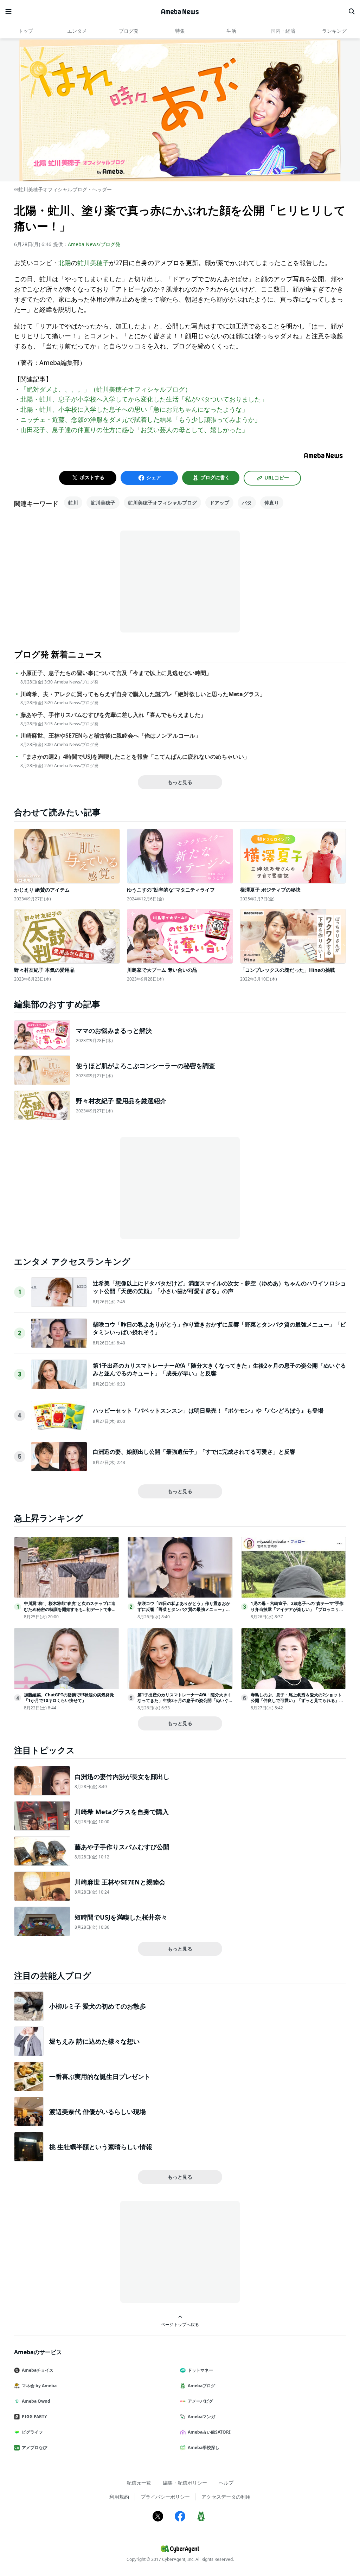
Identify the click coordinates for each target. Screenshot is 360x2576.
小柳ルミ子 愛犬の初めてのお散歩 (98, 2006)
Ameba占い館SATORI (209, 2432)
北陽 (65, 263)
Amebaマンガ (201, 2417)
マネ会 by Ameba (39, 2386)
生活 (231, 31)
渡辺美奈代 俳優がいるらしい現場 (98, 2112)
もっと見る (180, 782)
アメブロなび (34, 2447)
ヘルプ (226, 2483)
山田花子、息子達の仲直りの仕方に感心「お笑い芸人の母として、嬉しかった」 (134, 430)
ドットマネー (200, 2370)
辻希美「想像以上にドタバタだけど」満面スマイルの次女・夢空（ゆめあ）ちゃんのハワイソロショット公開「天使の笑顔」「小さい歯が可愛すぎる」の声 (219, 1287)
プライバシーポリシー (165, 2497)
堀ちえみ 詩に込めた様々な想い (94, 2041)
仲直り (272, 503)
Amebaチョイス (38, 2370)
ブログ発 (129, 31)
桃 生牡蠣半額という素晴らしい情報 (101, 2147)
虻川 (73, 503)
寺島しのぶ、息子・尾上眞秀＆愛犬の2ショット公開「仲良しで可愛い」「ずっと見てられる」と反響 (297, 1701)
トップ (26, 31)
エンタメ (77, 31)
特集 (180, 31)
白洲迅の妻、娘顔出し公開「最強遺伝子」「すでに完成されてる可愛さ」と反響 (194, 1452)
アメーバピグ (200, 2401)
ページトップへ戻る (180, 2324)
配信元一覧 (139, 2483)
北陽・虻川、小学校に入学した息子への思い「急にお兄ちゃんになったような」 (134, 409)
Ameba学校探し (204, 2447)
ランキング (334, 31)
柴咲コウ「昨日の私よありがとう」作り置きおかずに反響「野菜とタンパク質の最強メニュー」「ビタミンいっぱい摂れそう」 (184, 1609)
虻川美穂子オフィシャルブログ (162, 503)
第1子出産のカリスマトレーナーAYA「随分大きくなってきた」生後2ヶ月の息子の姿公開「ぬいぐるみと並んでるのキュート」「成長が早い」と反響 (185, 1704)
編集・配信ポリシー (185, 2483)
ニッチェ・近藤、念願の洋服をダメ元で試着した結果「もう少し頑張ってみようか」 (141, 419)
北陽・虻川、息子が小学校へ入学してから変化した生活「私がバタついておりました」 (144, 399)
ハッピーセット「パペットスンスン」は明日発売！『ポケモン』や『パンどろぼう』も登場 (208, 1411)
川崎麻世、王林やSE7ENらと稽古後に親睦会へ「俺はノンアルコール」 (111, 736)
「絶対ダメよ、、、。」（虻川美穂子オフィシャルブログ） (106, 389)
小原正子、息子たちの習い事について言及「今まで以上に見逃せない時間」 (116, 673)
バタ (247, 503)
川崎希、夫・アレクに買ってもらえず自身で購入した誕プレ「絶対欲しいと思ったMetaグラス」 (143, 694)
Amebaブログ (201, 2386)
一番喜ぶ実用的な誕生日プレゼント (100, 2076)
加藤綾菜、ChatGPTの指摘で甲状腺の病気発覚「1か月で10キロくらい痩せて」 (69, 1698)
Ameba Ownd (36, 2401)
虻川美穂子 (93, 263)
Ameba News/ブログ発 (94, 244)
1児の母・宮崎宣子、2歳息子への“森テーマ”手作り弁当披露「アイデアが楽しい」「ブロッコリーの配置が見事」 (297, 1609)
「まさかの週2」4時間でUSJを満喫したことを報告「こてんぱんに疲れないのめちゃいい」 (135, 757)
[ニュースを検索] (352, 12)
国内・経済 (283, 31)
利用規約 (119, 2497)
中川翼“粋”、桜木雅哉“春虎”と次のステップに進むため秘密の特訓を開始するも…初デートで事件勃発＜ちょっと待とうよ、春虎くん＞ (70, 1609)
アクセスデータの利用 (226, 2497)
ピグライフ (32, 2432)
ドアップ (219, 503)
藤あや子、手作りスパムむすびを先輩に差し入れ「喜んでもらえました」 (113, 715)
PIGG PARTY (34, 2417)
